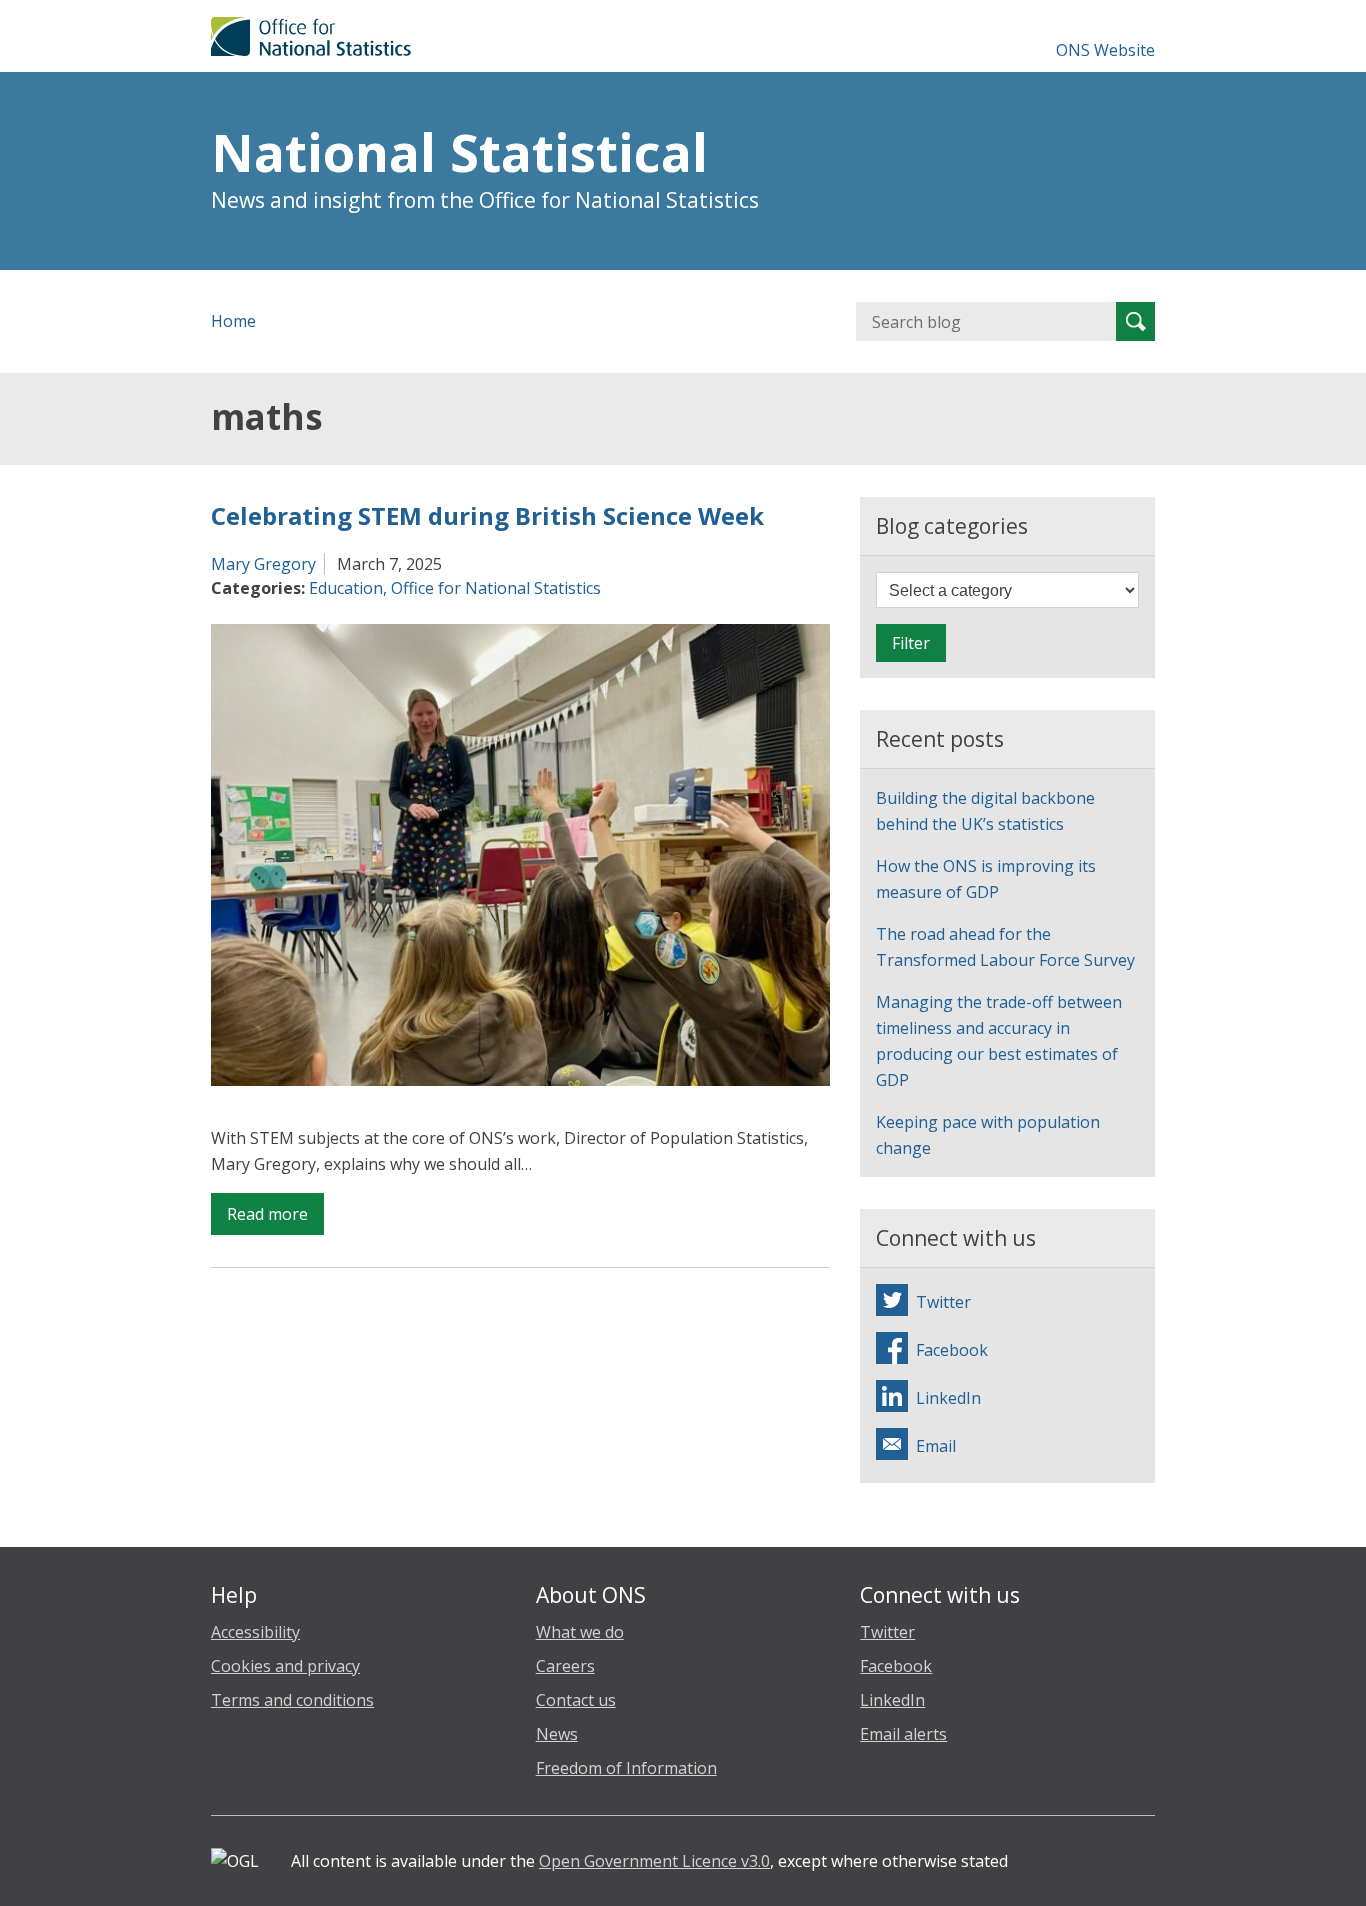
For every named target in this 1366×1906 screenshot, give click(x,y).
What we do (580, 1632)
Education (346, 588)
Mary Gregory (263, 564)
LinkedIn (892, 1700)
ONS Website (1105, 50)
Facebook (896, 1666)
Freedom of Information (626, 1768)
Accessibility (255, 1632)
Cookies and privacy (285, 1666)
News (557, 1734)
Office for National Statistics (496, 588)
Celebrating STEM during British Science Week (487, 515)
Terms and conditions (292, 1700)
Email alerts (903, 1734)
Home (233, 321)
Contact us (576, 1700)
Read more (275, 1218)
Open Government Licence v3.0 (654, 1861)
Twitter (887, 1632)
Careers (565, 1666)
